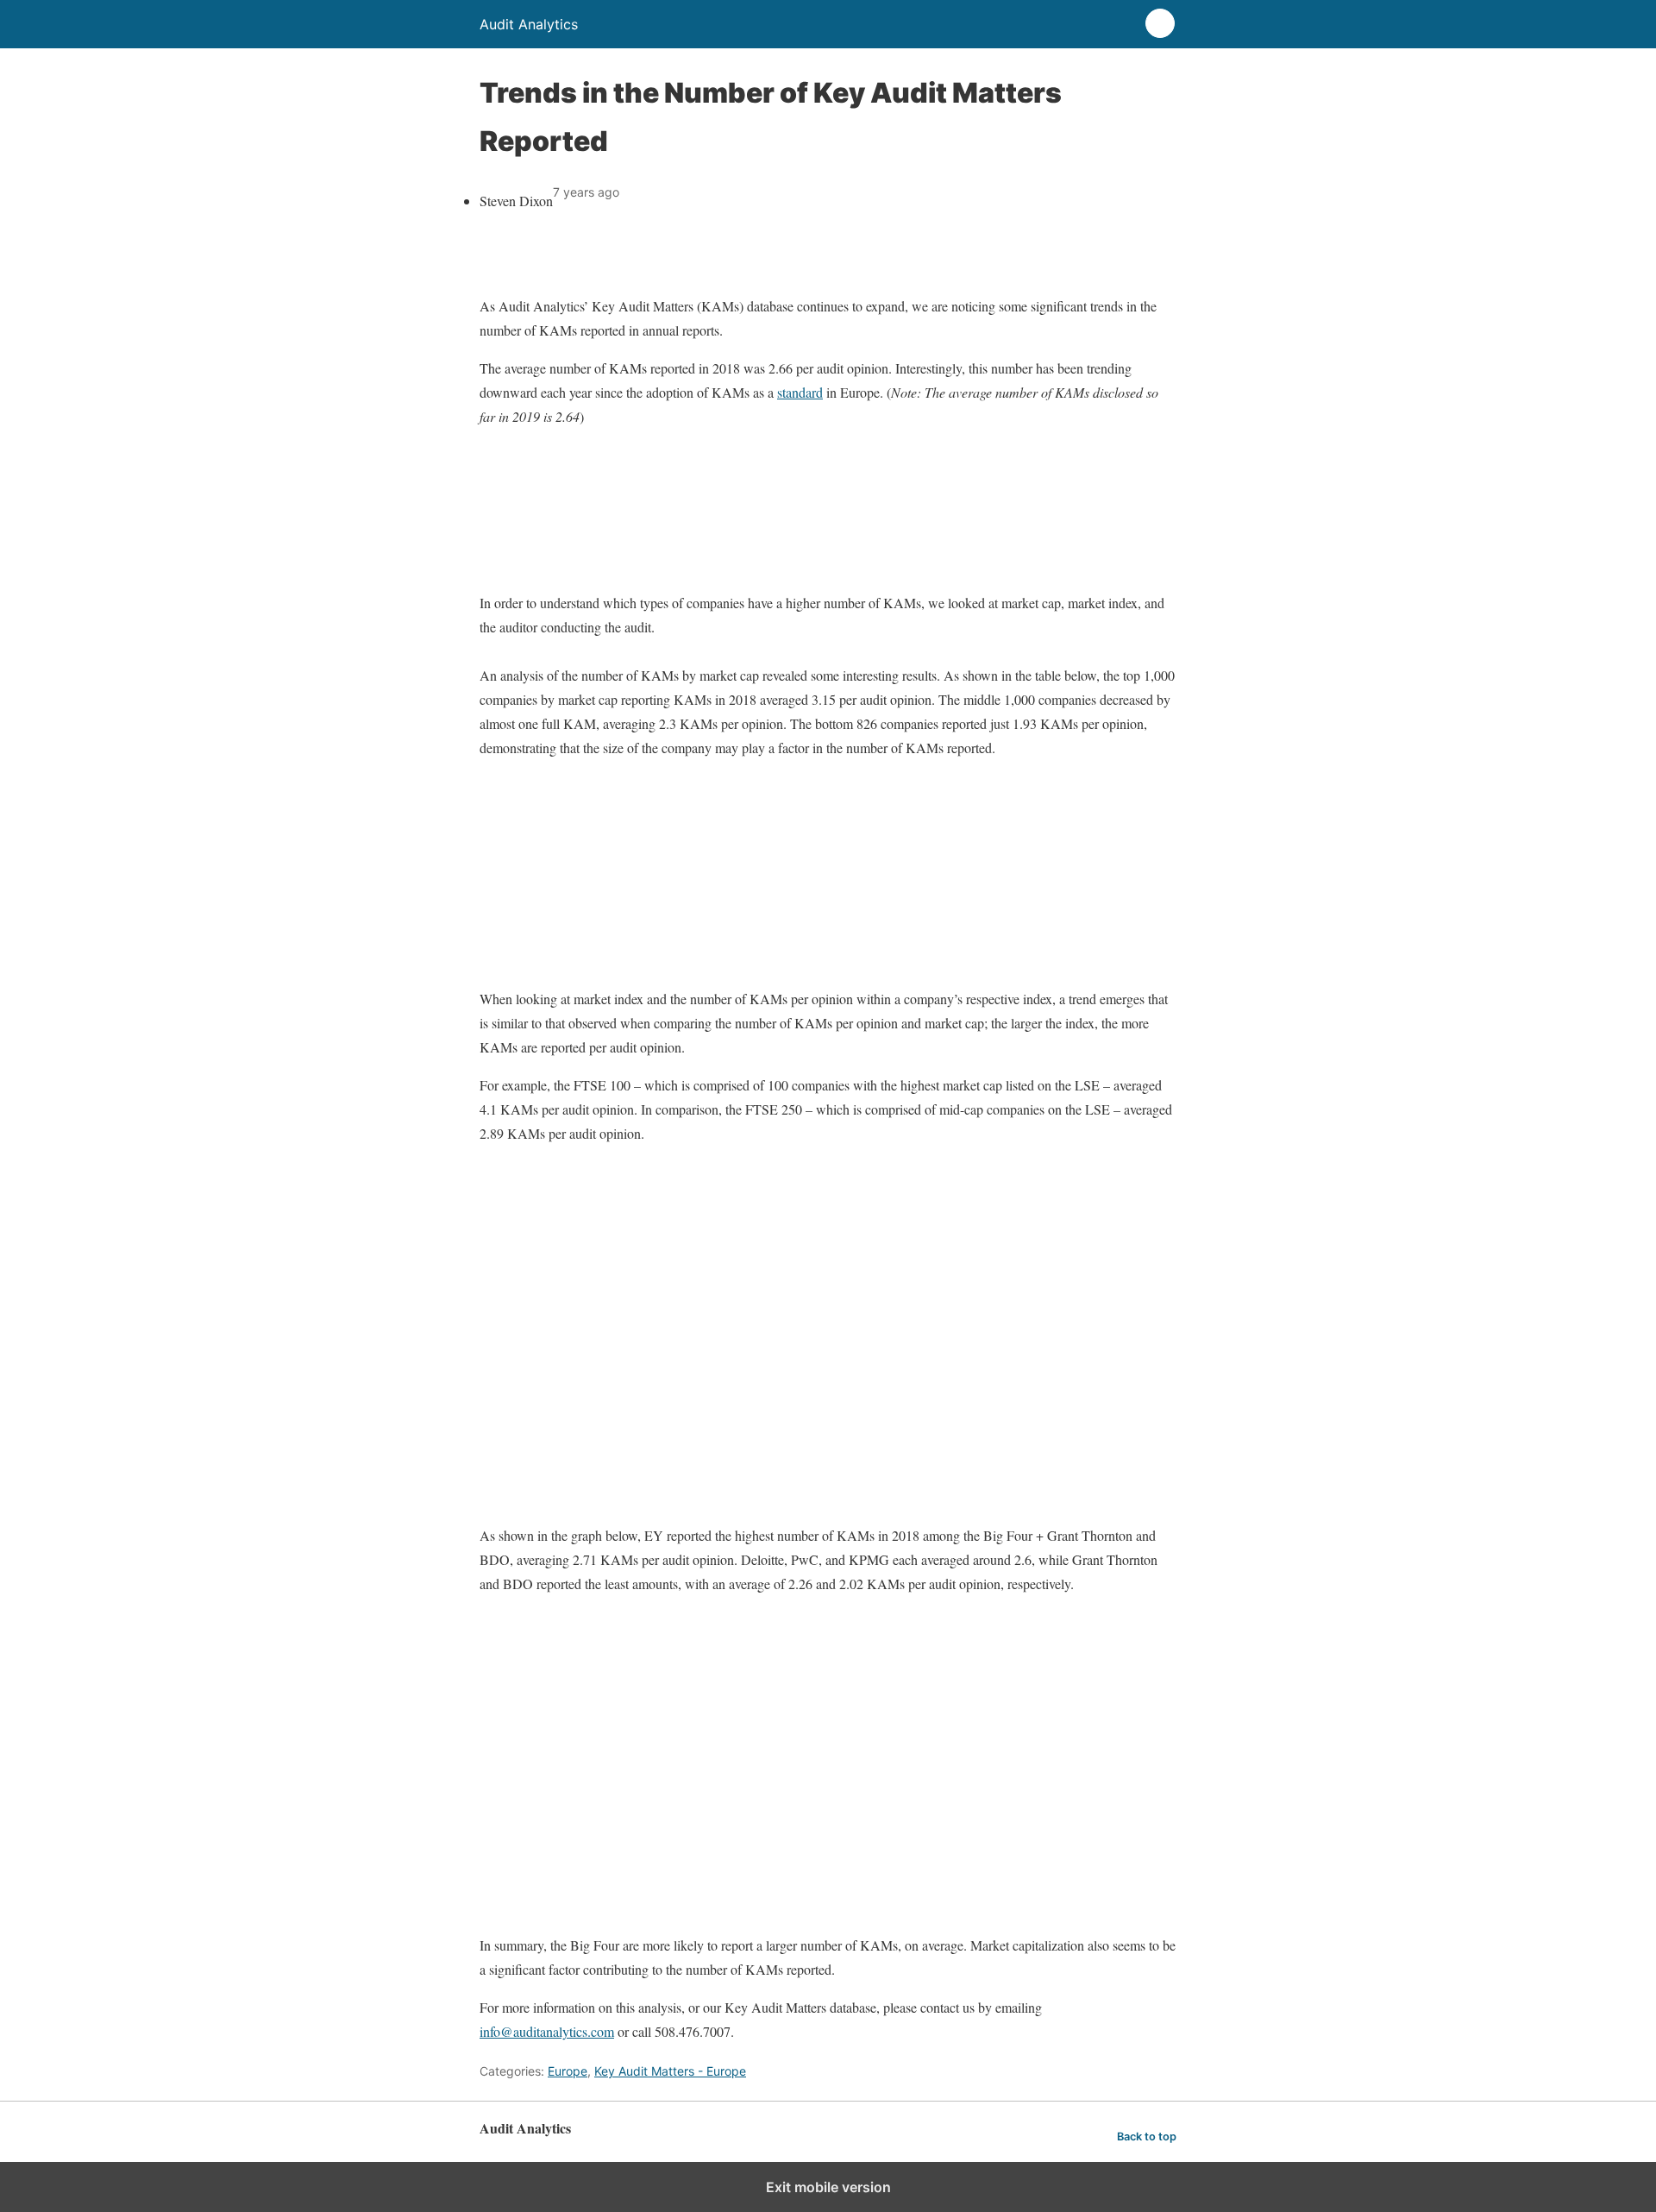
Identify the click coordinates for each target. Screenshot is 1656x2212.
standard (800, 392)
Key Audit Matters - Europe (670, 2071)
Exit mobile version (828, 2187)
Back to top (1147, 2137)
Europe (568, 2071)
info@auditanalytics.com (547, 2031)
